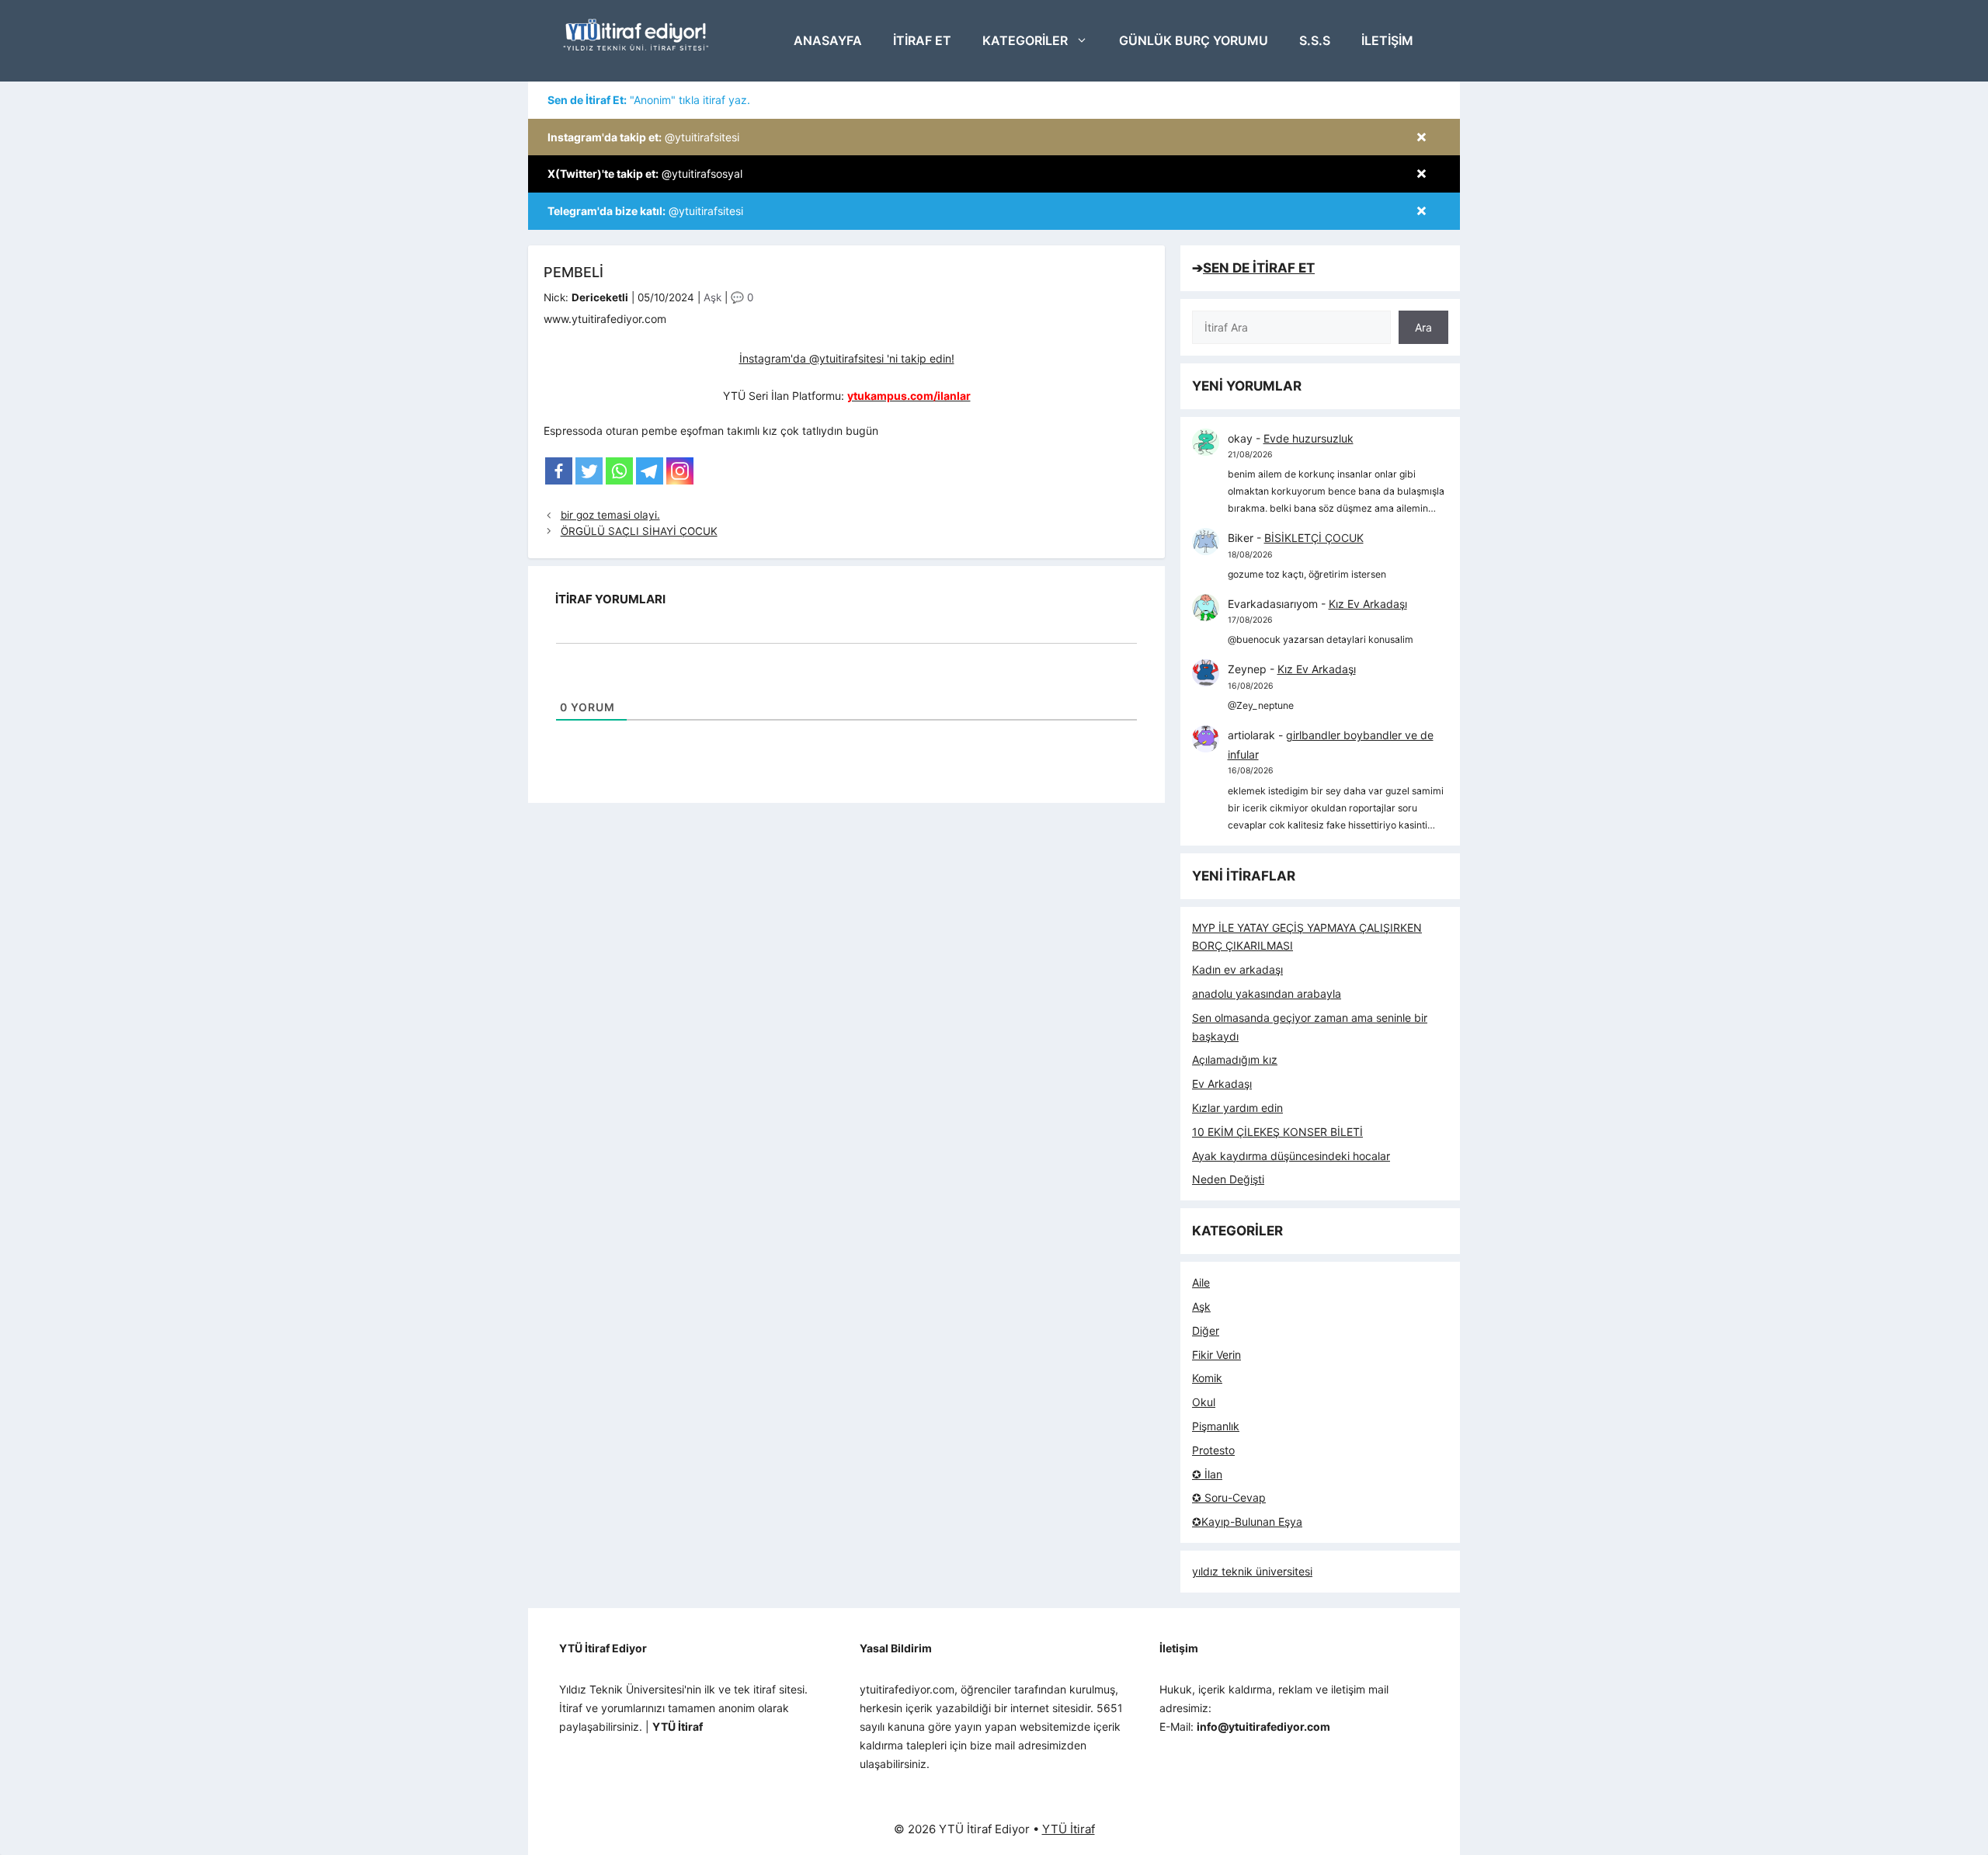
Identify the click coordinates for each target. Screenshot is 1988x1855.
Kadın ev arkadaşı (1237, 969)
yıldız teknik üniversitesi (1252, 1571)
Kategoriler (1025, 40)
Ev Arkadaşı (1222, 1084)
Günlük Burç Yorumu (1194, 40)
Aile (1201, 1282)
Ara (1423, 327)
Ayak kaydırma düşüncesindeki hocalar (1291, 1156)
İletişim (1387, 40)
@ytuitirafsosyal (645, 174)
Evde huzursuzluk (1309, 438)
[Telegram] (650, 471)
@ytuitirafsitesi (643, 137)
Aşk (712, 297)
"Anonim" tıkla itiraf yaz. (649, 100)
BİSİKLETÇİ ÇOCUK (1314, 538)
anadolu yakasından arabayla (1267, 994)
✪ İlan (1207, 1474)
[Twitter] (589, 471)
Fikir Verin (1216, 1355)
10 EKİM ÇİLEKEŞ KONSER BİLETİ (1277, 1132)
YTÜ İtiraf (1069, 1829)
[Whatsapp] (619, 471)
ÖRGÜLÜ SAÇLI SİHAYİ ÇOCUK (639, 531)
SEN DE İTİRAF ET (1259, 268)
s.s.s (1315, 40)
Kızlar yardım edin (1237, 1108)
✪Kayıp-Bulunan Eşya (1247, 1522)
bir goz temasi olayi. (610, 515)
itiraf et (922, 40)
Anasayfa (828, 40)
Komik (1207, 1378)
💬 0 (742, 297)
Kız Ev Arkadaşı (1368, 604)
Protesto (1213, 1450)
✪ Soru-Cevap (1229, 1497)
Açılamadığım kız (1235, 1060)
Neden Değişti (1228, 1179)
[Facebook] (559, 471)
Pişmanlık (1216, 1426)
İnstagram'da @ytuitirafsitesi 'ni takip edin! (847, 358)
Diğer (1206, 1330)
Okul (1204, 1402)
